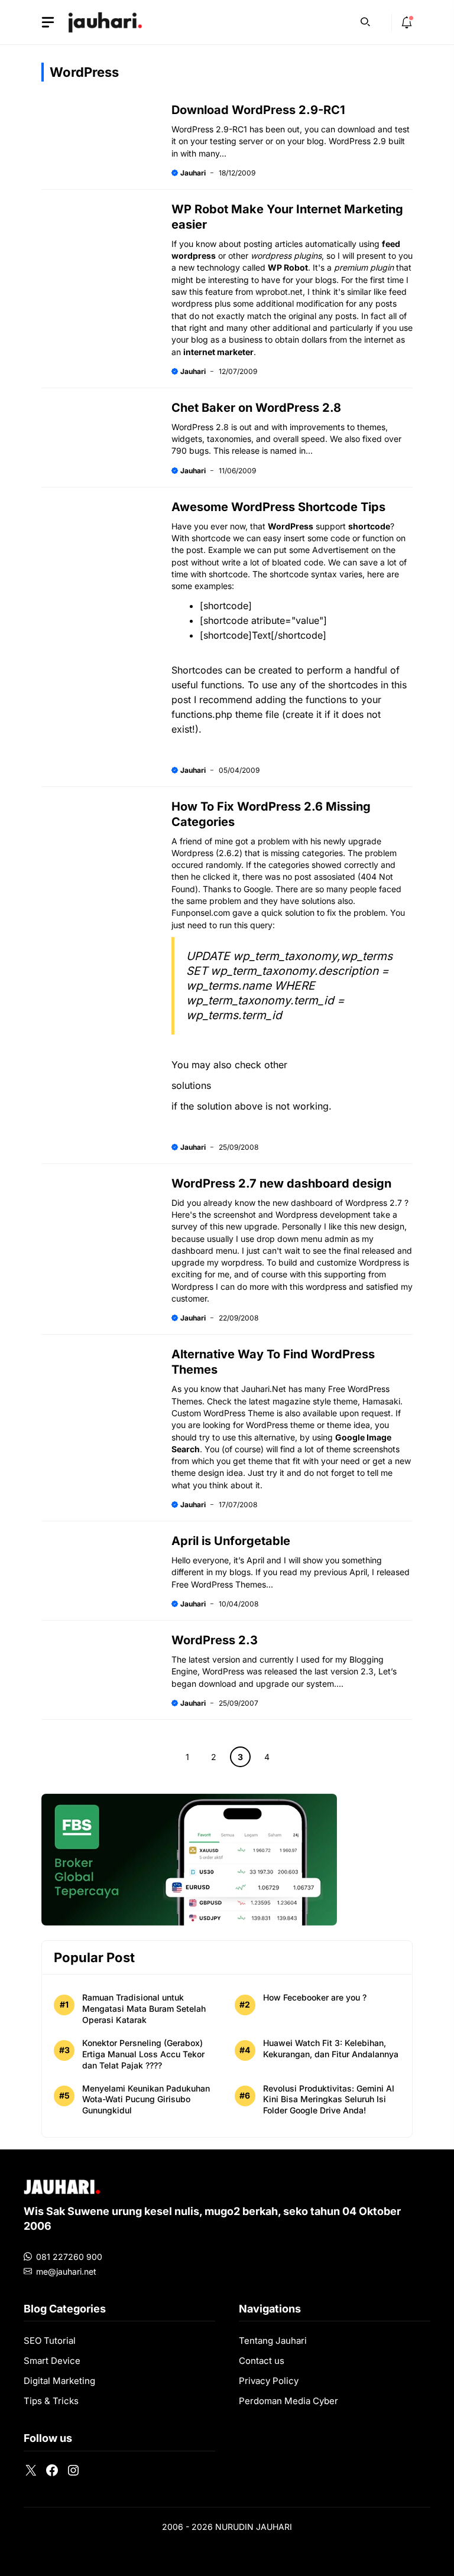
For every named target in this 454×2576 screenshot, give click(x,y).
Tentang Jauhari (273, 2341)
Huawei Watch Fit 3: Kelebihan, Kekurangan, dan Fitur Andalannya (331, 2048)
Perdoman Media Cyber (288, 2401)
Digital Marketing (59, 2381)
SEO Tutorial (50, 2341)
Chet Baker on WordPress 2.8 (256, 408)
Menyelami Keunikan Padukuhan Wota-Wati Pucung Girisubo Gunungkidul (146, 2099)
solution (300, 913)
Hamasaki (381, 1401)
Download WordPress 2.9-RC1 (258, 110)
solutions (191, 1085)
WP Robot (288, 267)
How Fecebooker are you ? (315, 1997)
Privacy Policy (269, 2381)
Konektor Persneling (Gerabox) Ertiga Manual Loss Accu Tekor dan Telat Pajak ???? (143, 2054)
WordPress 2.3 (215, 1640)
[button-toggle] (48, 22)
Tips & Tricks (51, 2401)
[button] (365, 21)
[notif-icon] (407, 22)
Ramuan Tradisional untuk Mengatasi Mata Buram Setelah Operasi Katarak (144, 2009)
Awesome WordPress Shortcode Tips (278, 507)
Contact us (262, 2361)
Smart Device (52, 2361)
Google (257, 889)
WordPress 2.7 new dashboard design (281, 1183)
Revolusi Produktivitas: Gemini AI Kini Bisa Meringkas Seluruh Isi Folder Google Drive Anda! (329, 2099)
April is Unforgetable (231, 1541)
